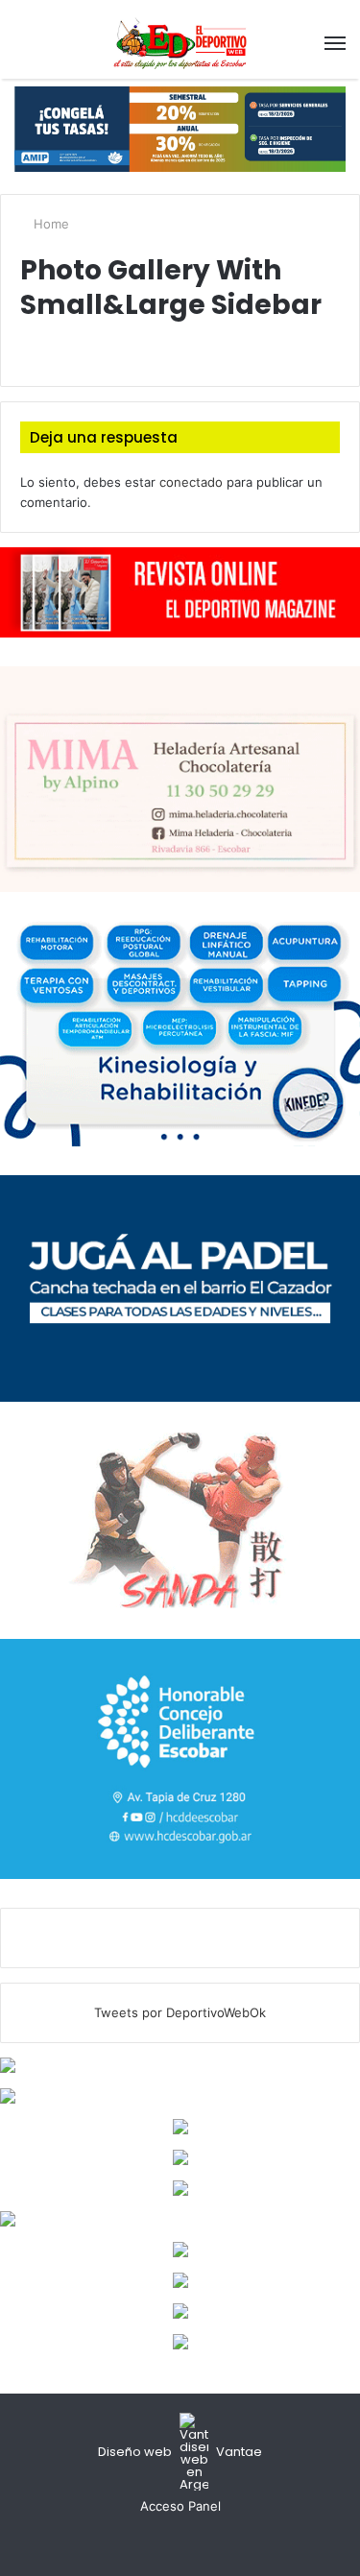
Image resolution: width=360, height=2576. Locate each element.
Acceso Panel (180, 2506)
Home (49, 224)
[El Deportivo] (180, 43)
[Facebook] (157, 2542)
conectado (191, 482)
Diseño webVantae (180, 2452)
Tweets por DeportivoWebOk (180, 2012)
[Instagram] (204, 2542)
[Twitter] (180, 2542)
